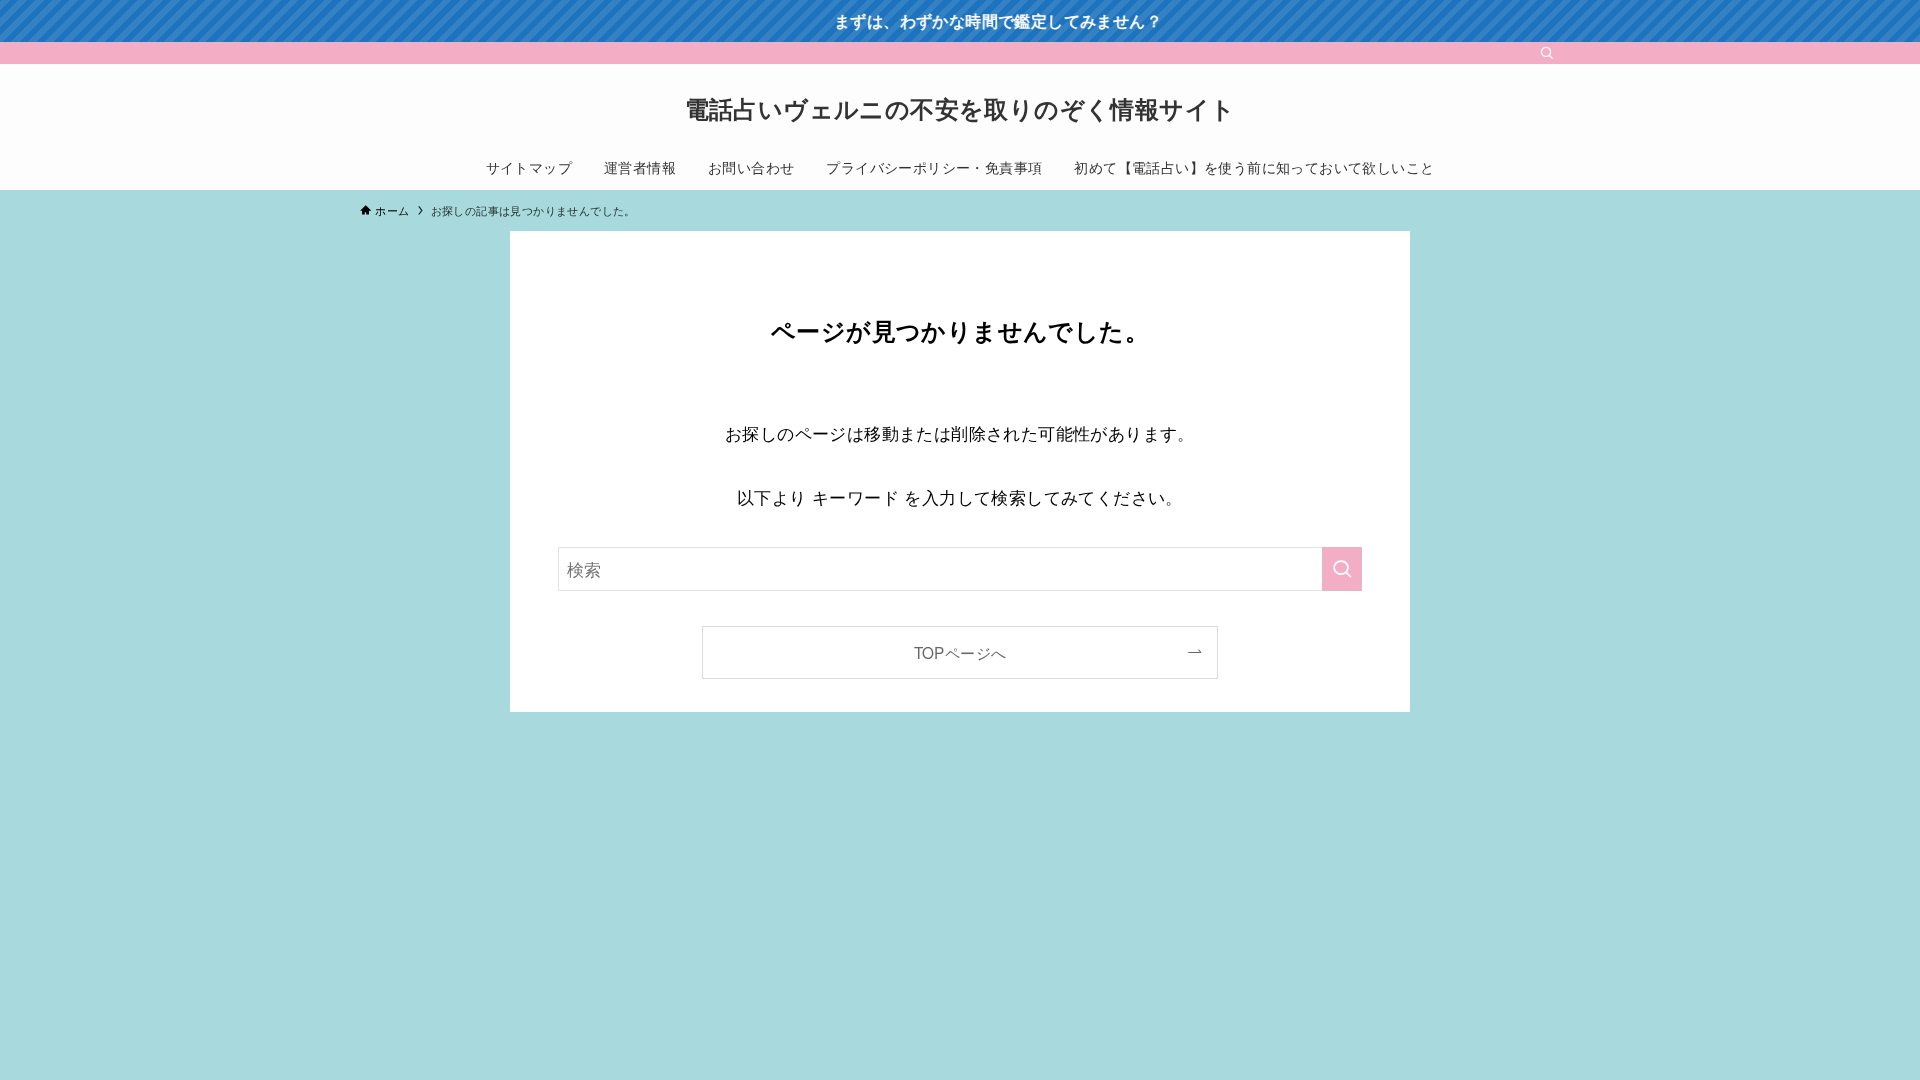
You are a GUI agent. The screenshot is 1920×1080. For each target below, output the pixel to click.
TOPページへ (960, 652)
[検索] (1547, 53)
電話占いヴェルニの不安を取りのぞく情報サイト (960, 108)
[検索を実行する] (1342, 569)
